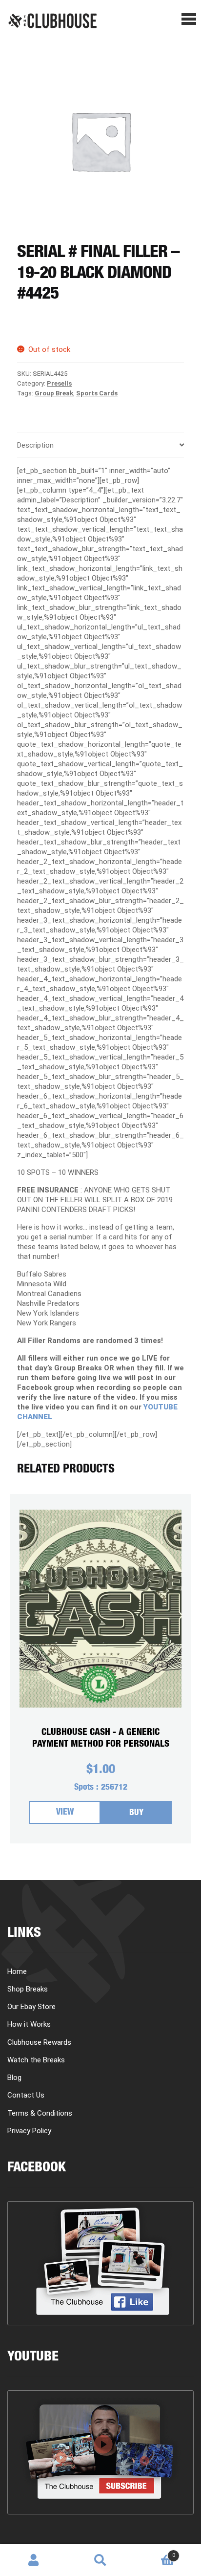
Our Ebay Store (31, 2007)
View (65, 1813)
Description (35, 445)
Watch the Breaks (36, 2060)
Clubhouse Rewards (39, 2042)
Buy (136, 1813)
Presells (59, 383)
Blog (14, 2078)
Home (17, 1971)
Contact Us (26, 2095)
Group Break (54, 393)
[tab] (100, 445)
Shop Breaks (28, 1989)
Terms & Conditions (40, 2113)
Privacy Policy (29, 2131)
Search (100, 2560)
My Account (33, 2560)
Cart (155, 2552)
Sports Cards (97, 393)
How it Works (29, 2024)
